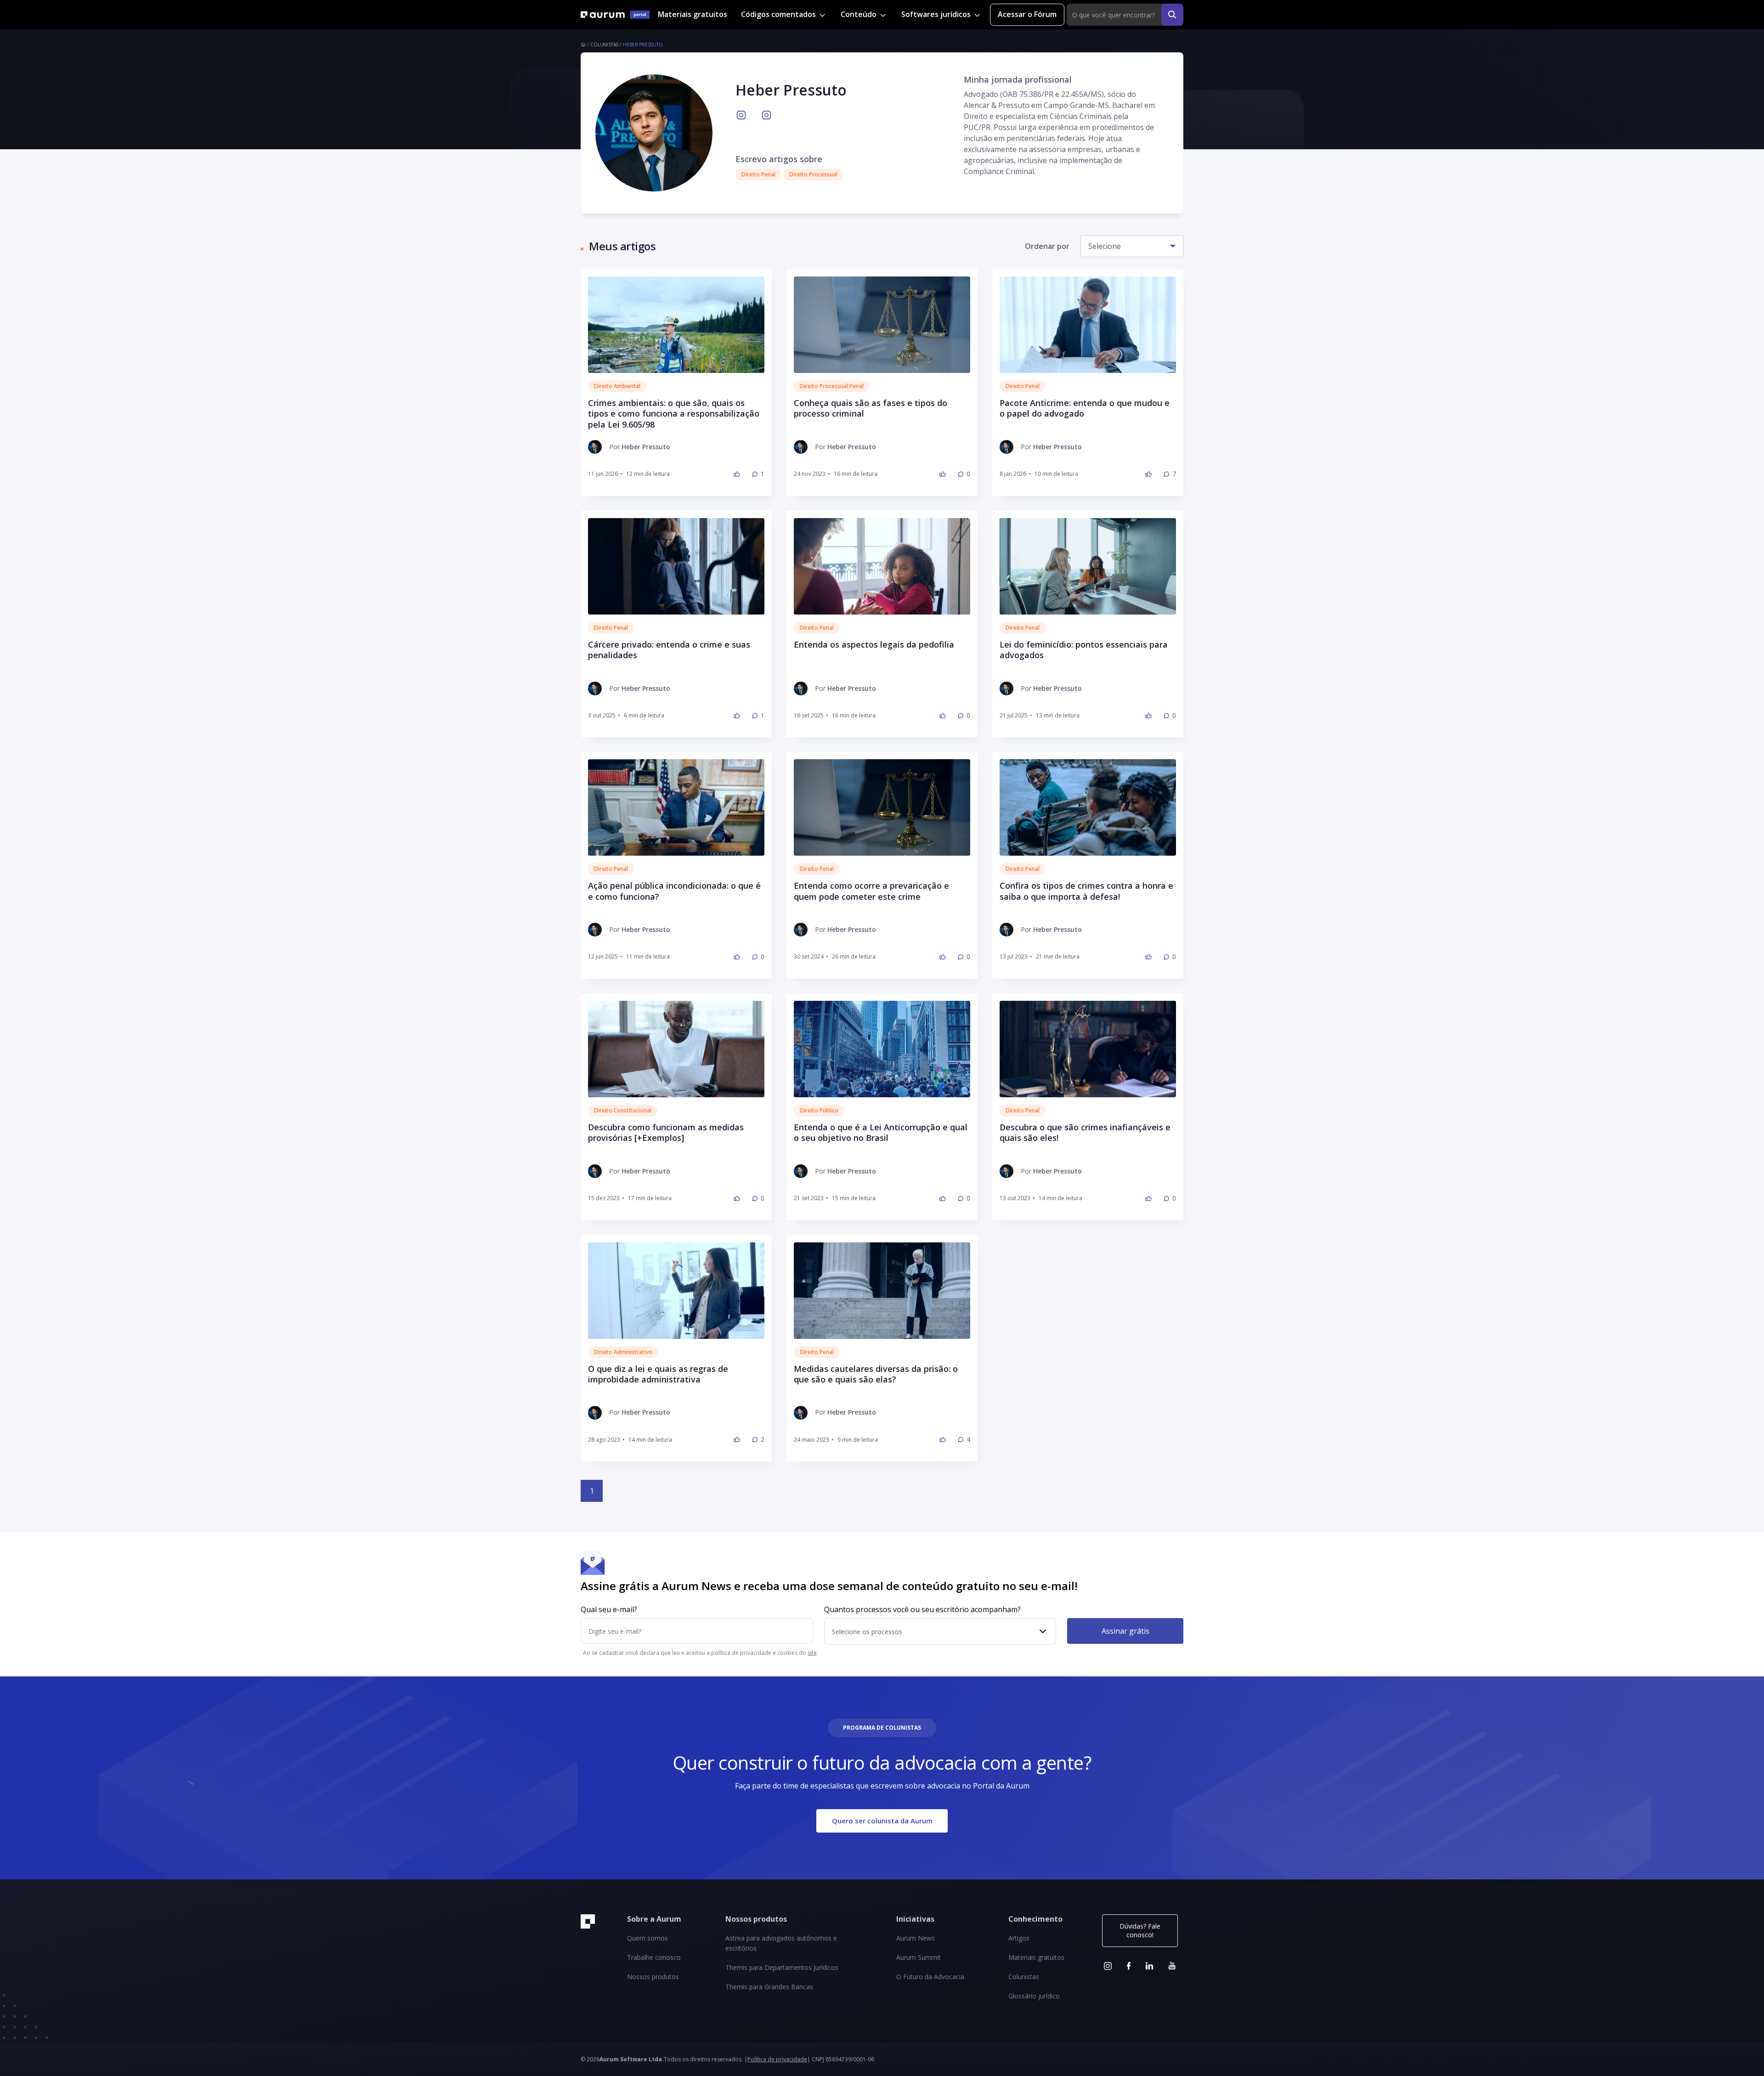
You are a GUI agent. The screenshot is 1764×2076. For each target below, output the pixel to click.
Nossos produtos (653, 1977)
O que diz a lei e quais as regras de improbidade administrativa (658, 1374)
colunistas (604, 45)
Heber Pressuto (643, 45)
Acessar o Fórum (1027, 14)
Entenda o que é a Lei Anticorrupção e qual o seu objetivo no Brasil (881, 1133)
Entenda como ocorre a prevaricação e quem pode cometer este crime (871, 891)
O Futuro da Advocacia (930, 1977)
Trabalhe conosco (654, 1957)
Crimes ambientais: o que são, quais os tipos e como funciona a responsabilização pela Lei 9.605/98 (674, 414)
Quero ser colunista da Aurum (882, 1821)
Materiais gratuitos (693, 14)
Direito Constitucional (623, 1110)
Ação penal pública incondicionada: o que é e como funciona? (674, 891)
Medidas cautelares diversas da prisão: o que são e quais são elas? (876, 1374)
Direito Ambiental (617, 386)
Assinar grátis (1125, 1631)
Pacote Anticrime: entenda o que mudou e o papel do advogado (1085, 408)
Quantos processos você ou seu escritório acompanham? (922, 1609)
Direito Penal (1023, 386)
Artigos (1019, 1938)
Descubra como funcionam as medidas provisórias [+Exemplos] (666, 1133)
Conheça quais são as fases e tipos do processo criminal (871, 408)
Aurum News (916, 1938)
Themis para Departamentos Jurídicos (782, 1967)
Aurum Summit (919, 1957)
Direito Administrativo (623, 1352)
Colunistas (1024, 1977)
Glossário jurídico (1034, 1996)
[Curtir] (737, 474)
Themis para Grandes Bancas (769, 1987)
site (812, 1653)
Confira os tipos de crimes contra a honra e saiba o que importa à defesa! (1086, 891)
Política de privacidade (777, 2059)
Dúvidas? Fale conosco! (1140, 1930)
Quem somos (647, 1938)
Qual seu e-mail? (609, 1609)
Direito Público (819, 1110)
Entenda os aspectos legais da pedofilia (874, 645)
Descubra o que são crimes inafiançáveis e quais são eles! (1085, 1133)
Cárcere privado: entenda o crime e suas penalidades (669, 650)
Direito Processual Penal (832, 386)
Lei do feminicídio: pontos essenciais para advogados (1084, 650)
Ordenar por (1047, 246)
